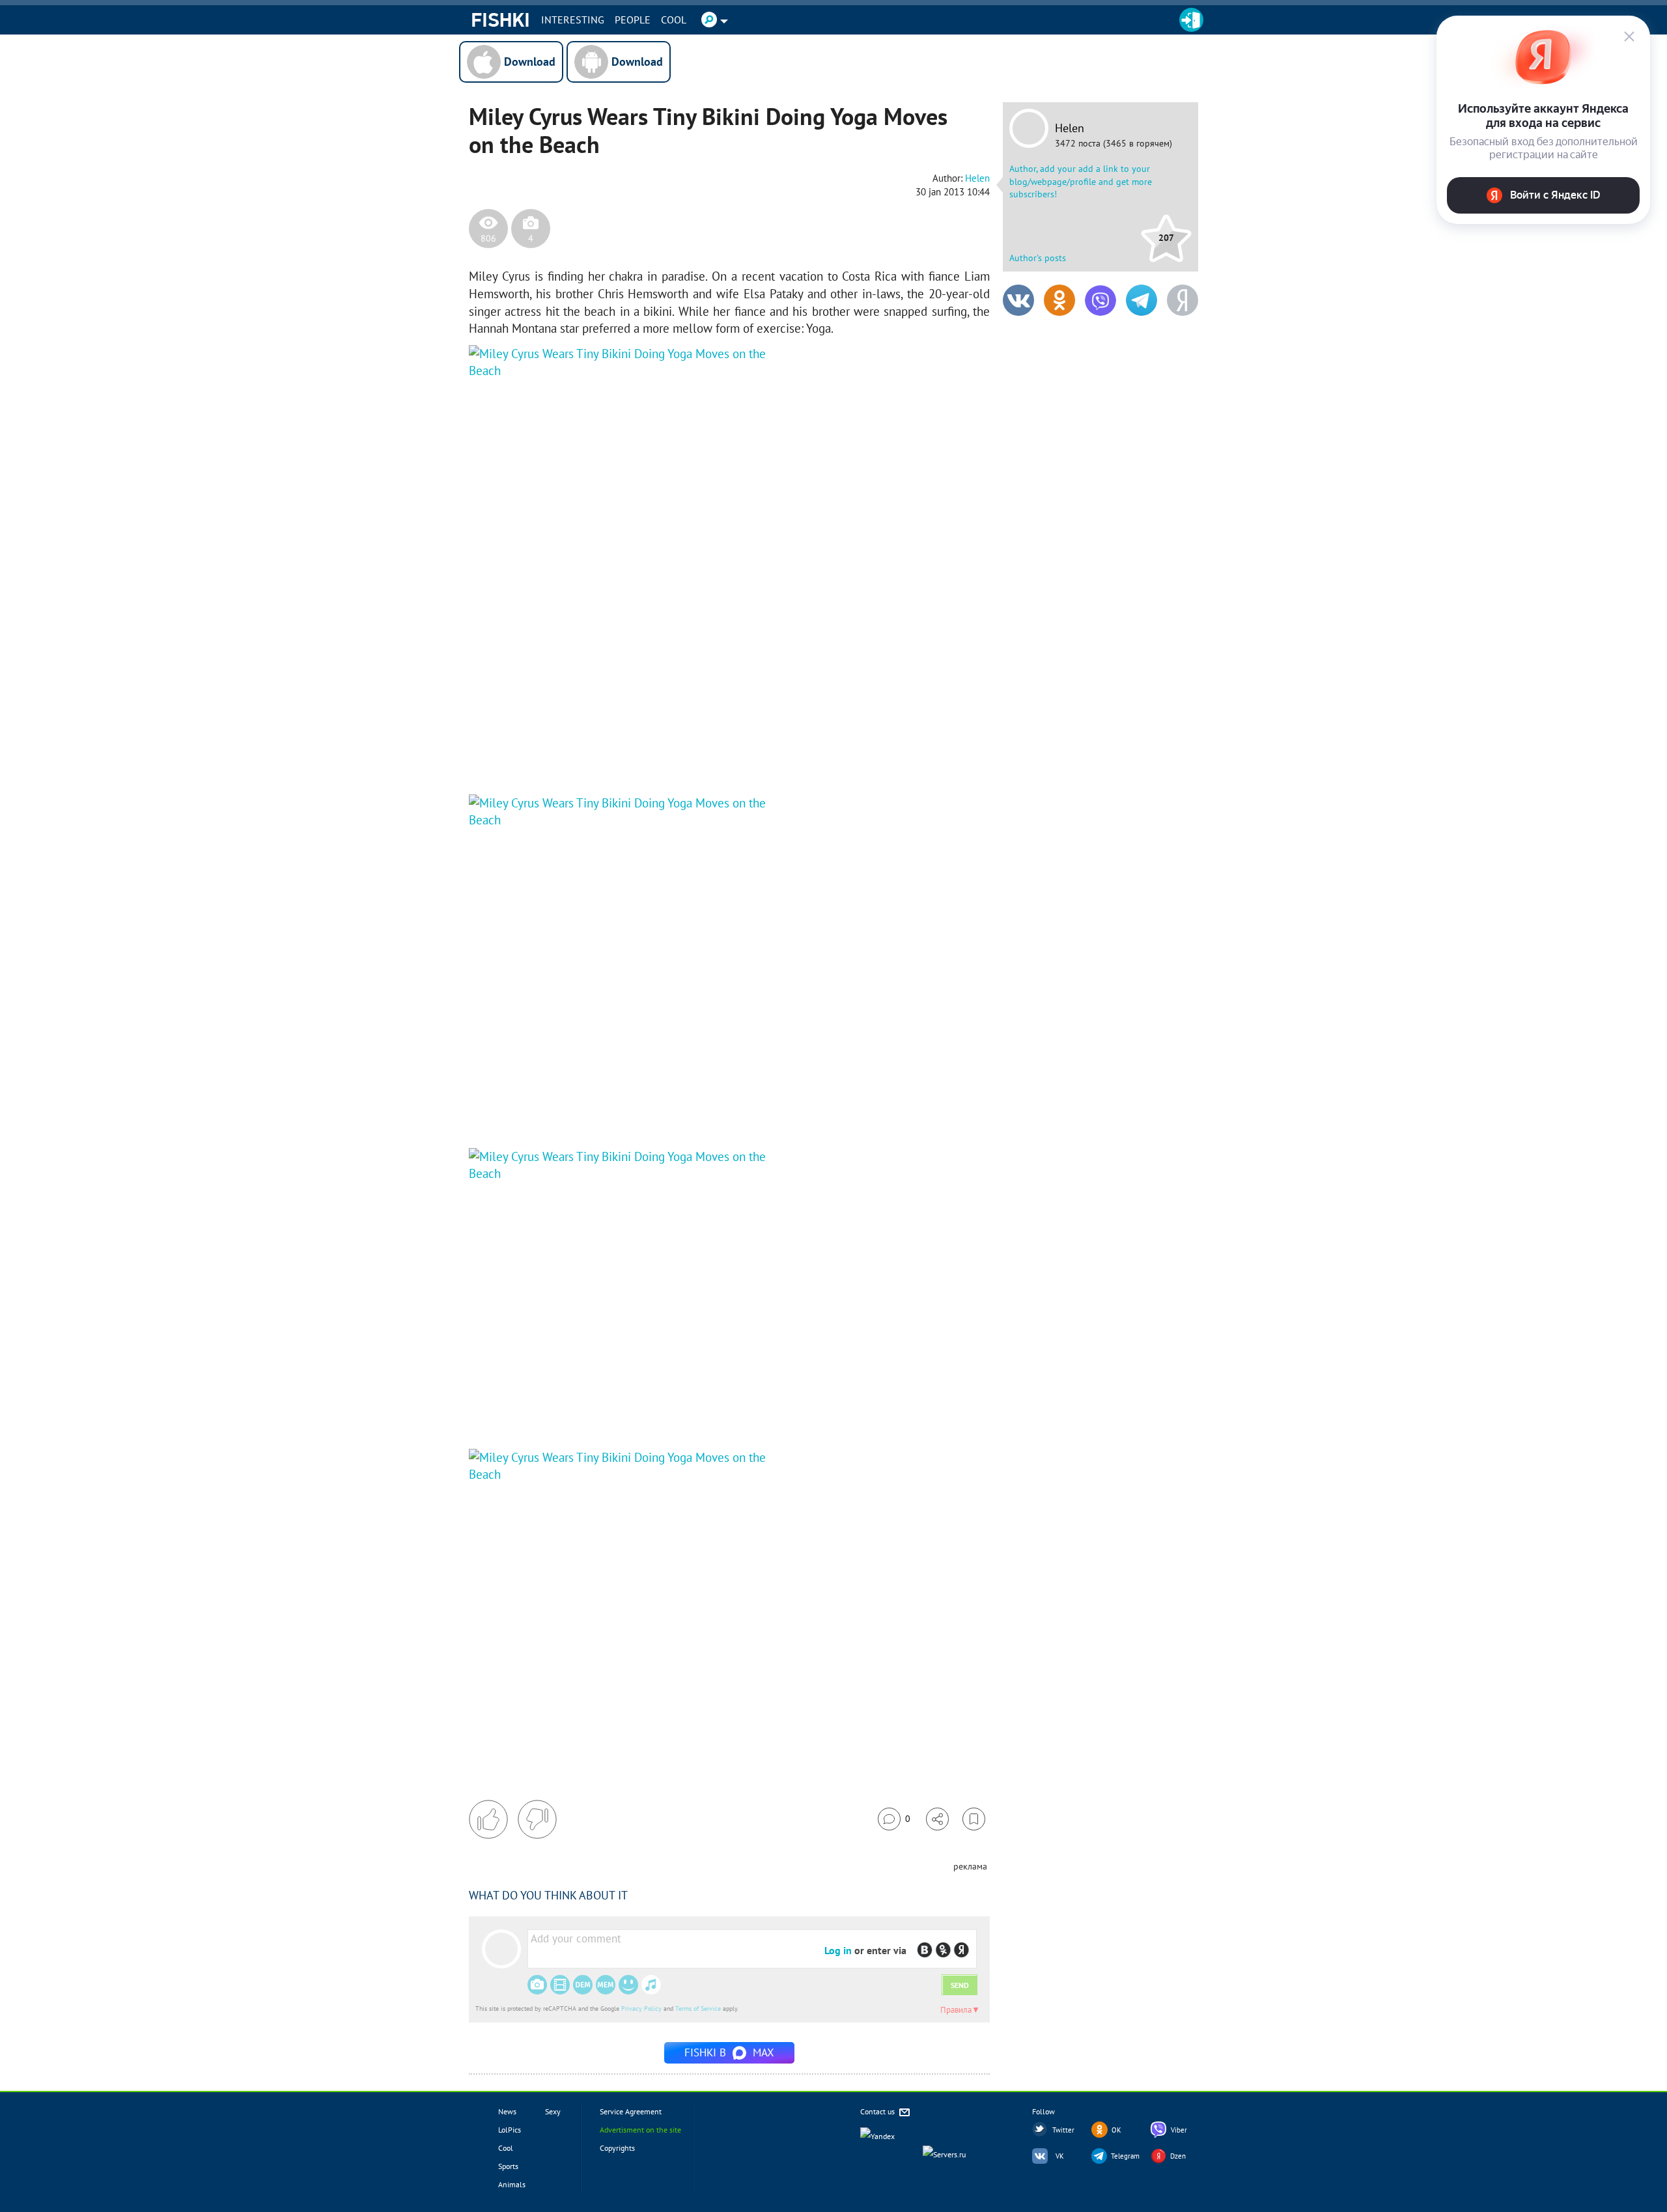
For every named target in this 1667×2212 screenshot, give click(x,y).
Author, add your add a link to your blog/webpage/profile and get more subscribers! (1081, 181)
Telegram (1125, 2156)
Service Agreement (631, 2111)
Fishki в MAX (729, 2052)
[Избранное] (974, 1819)
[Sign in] (1191, 20)
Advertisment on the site (640, 2130)
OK (1116, 2130)
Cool (674, 20)
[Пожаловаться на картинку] (626, 755)
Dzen (1178, 2156)
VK (1060, 2156)
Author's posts (1038, 258)
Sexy (553, 2111)
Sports (508, 2166)
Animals (512, 2184)
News (507, 2111)
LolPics (510, 2130)
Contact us (878, 2111)
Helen (1070, 128)
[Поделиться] (937, 1819)
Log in (838, 1950)
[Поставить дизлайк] (537, 1819)
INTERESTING (573, 20)
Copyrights (617, 2148)
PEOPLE (633, 20)
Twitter (1063, 2130)
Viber (1179, 2130)
